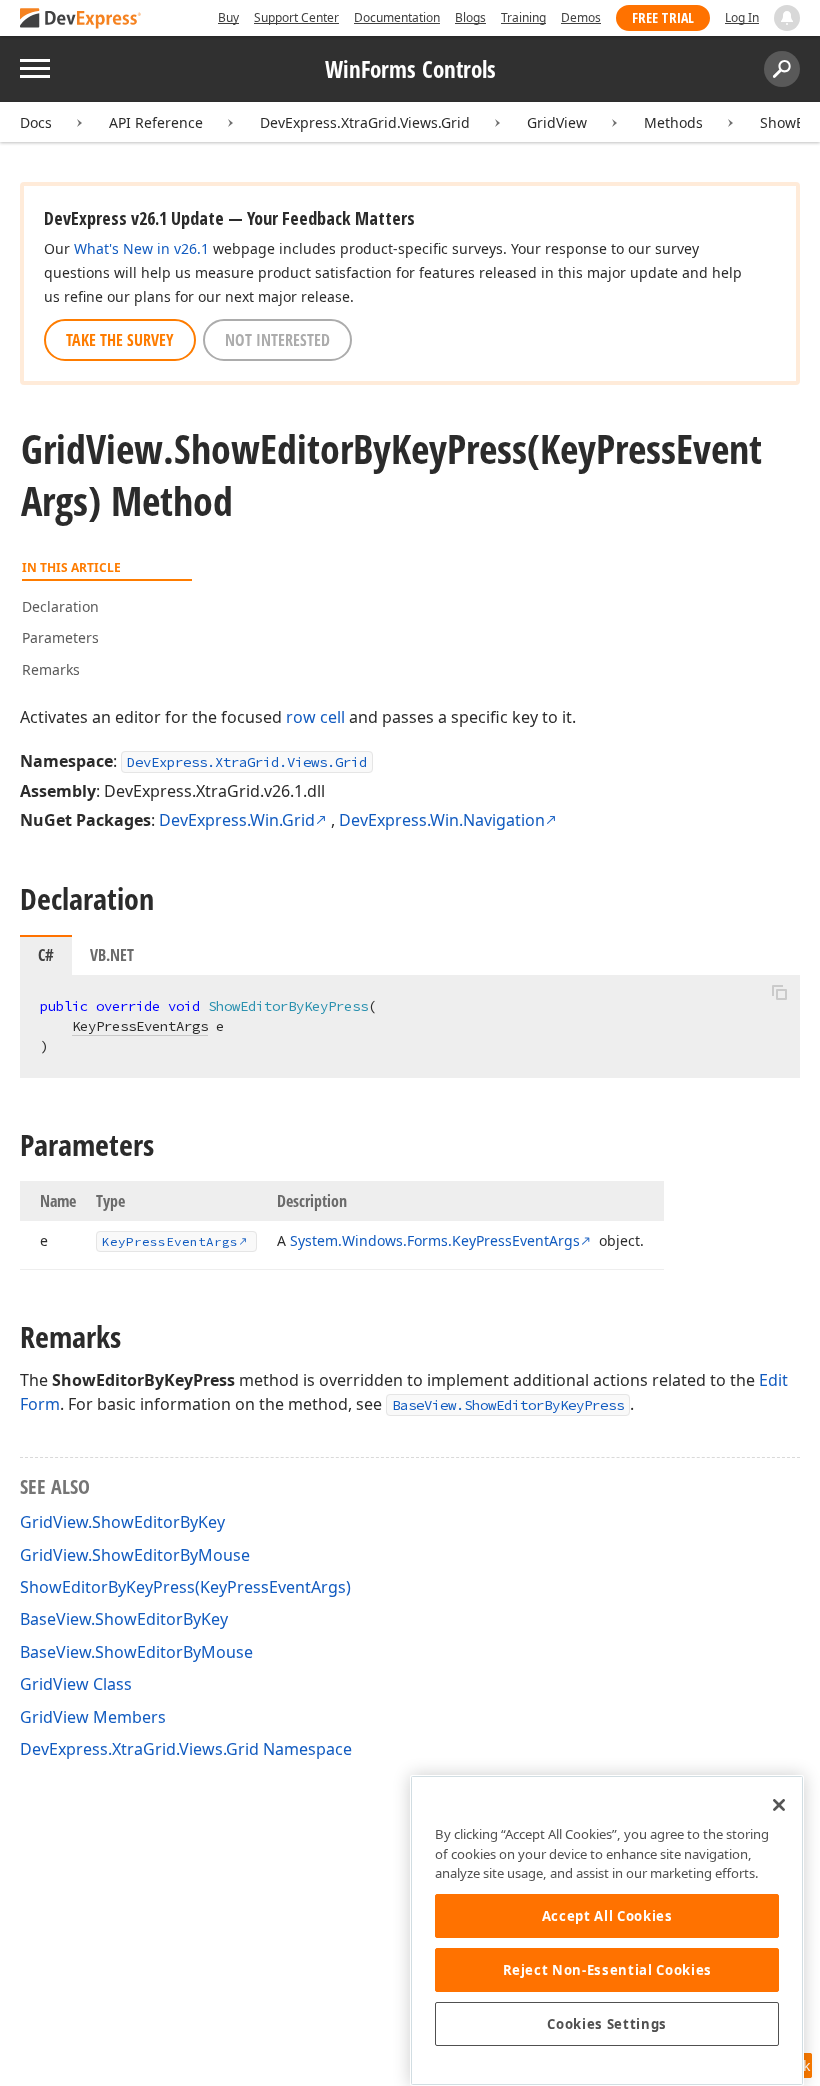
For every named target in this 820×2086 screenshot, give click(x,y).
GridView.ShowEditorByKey (122, 1522)
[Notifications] (787, 18)
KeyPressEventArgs (140, 1026)
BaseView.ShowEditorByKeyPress (508, 1405)
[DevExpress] (81, 19)
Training (523, 17)
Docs (36, 122)
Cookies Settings (607, 2024)
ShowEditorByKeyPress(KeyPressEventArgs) (185, 1587)
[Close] (779, 1805)
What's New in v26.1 (141, 248)
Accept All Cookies (607, 1916)
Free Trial (663, 17)
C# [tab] (46, 955)
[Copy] (779, 992)
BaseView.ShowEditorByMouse (136, 1652)
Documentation (397, 17)
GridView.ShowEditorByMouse (135, 1555)
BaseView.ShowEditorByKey (124, 1619)
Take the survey (120, 340)
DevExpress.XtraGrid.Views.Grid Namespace (186, 1749)
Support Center (296, 17)
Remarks (51, 669)
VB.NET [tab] (112, 955)
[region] (607, 1930)
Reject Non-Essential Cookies (607, 1970)
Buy (228, 17)
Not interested (277, 340)
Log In (742, 17)
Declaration (60, 606)
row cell (315, 717)
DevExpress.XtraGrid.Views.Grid (365, 122)
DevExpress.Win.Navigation (442, 820)
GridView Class (76, 1684)
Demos (581, 17)
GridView (557, 122)
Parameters (60, 637)
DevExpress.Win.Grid (237, 820)
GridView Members (93, 1717)
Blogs (470, 17)
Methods (673, 122)
